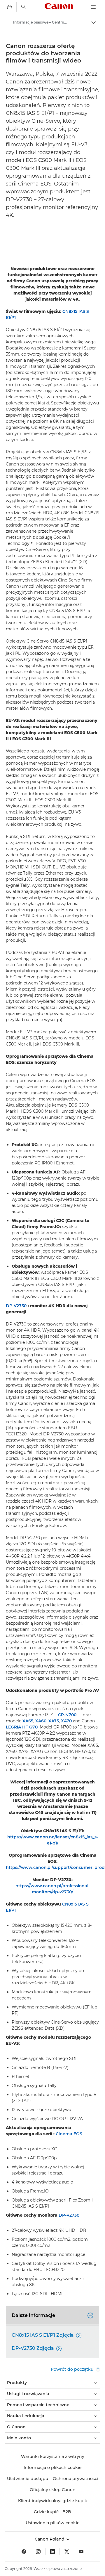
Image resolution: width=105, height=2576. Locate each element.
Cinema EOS (69, 2134)
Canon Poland (50, 2539)
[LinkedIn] (52, 2552)
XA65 (28, 1721)
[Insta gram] (38, 2552)
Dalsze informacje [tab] (52, 2315)
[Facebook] (24, 2552)
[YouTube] (81, 2552)
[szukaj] (24, 7)
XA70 (66, 1721)
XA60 (41, 1721)
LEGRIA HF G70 (22, 1727)
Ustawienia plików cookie (53, 2523)
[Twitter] (67, 2552)
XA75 (54, 1721)
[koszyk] (9, 7)
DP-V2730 (16, 1306)
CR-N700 (67, 1715)
